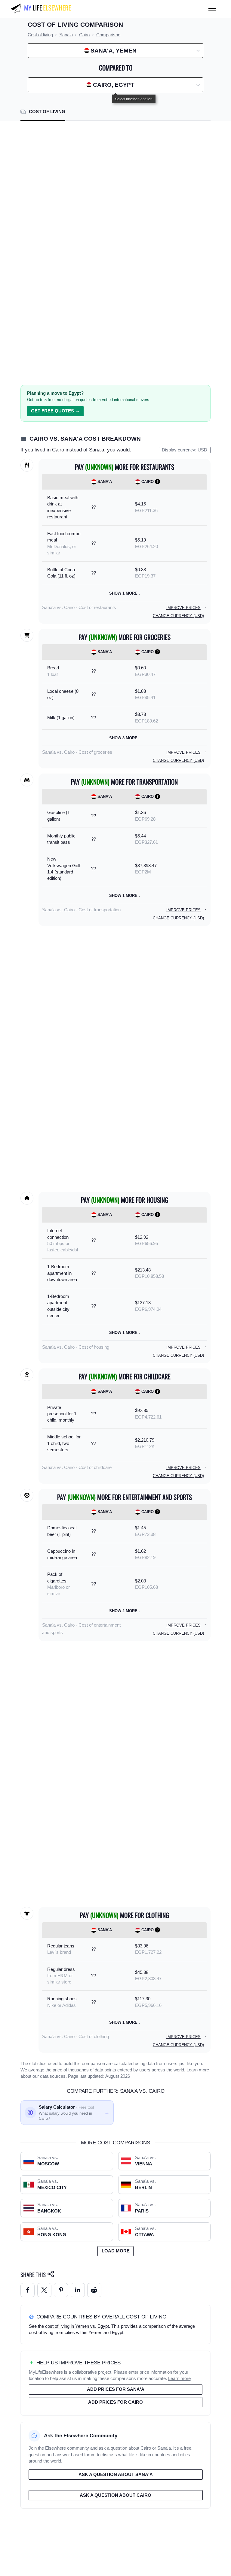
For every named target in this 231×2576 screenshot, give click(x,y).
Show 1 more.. (125, 593)
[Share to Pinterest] (61, 2290)
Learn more (198, 2070)
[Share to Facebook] (28, 2290)
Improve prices (183, 608)
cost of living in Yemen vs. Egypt (77, 2326)
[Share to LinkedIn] (78, 2290)
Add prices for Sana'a (116, 2389)
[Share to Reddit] (94, 2290)
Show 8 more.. (125, 738)
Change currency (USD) (178, 616)
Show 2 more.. (125, 1611)
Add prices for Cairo (115, 2402)
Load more (116, 2251)
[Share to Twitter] (44, 2290)
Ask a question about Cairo (115, 2495)
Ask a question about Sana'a (116, 2475)
